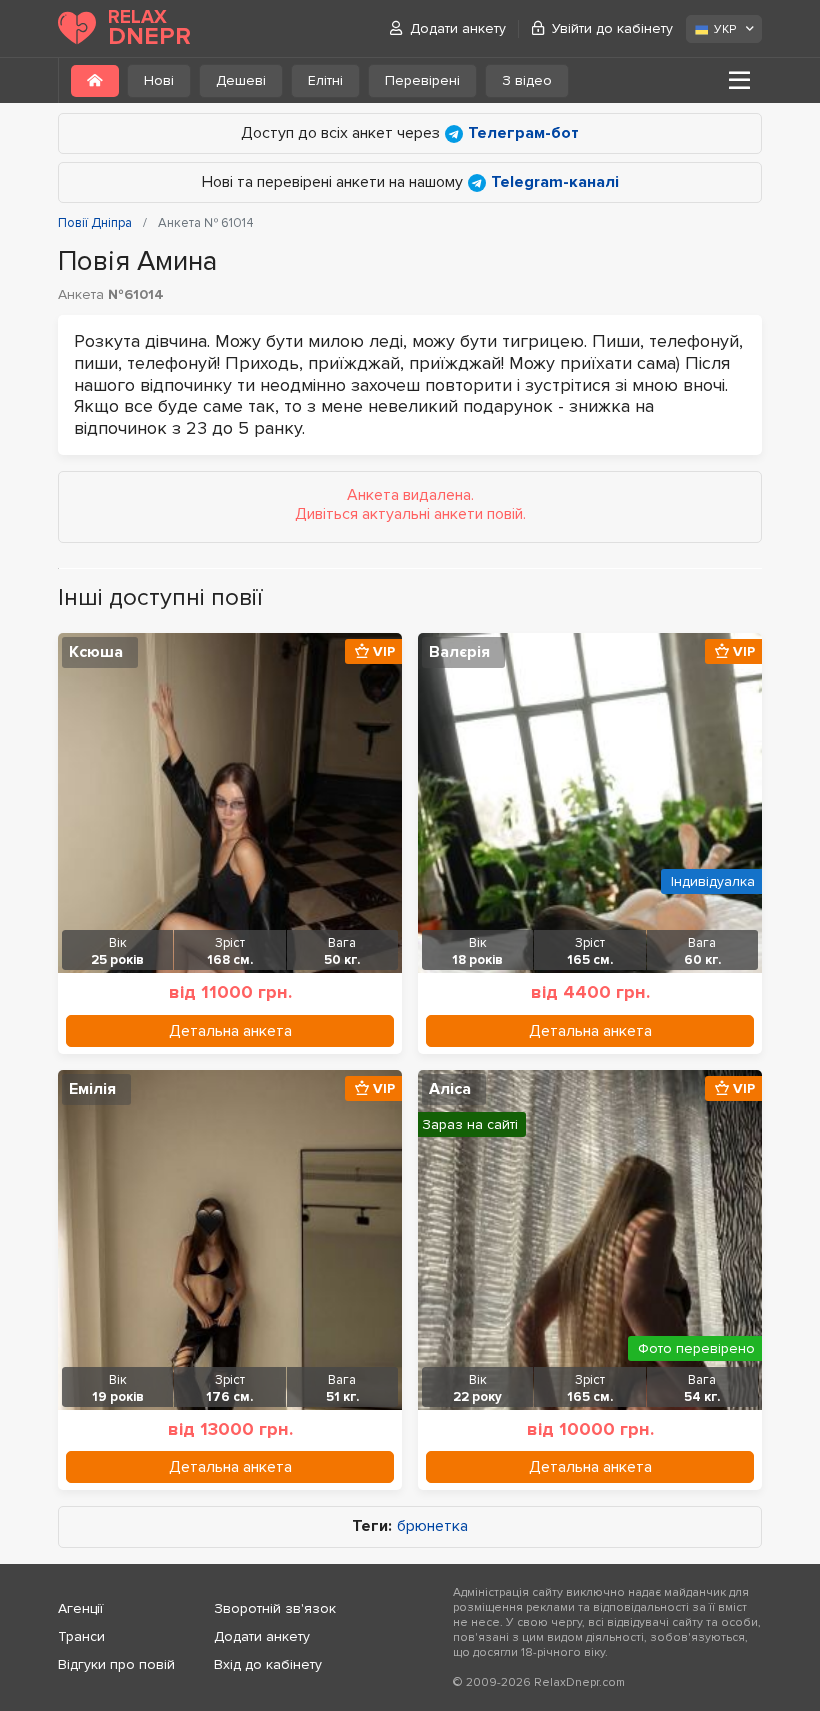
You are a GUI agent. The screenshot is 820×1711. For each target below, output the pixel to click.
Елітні (325, 80)
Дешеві (241, 80)
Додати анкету (458, 28)
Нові (159, 80)
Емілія (92, 1089)
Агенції (80, 1608)
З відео (527, 80)
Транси (81, 1636)
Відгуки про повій (116, 1664)
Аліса (450, 1089)
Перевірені (422, 80)
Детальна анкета (230, 1031)
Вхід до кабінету (268, 1664)
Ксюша (96, 652)
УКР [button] (725, 29)
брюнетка (432, 1526)
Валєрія (459, 652)
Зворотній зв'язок (275, 1608)
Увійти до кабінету (612, 28)
